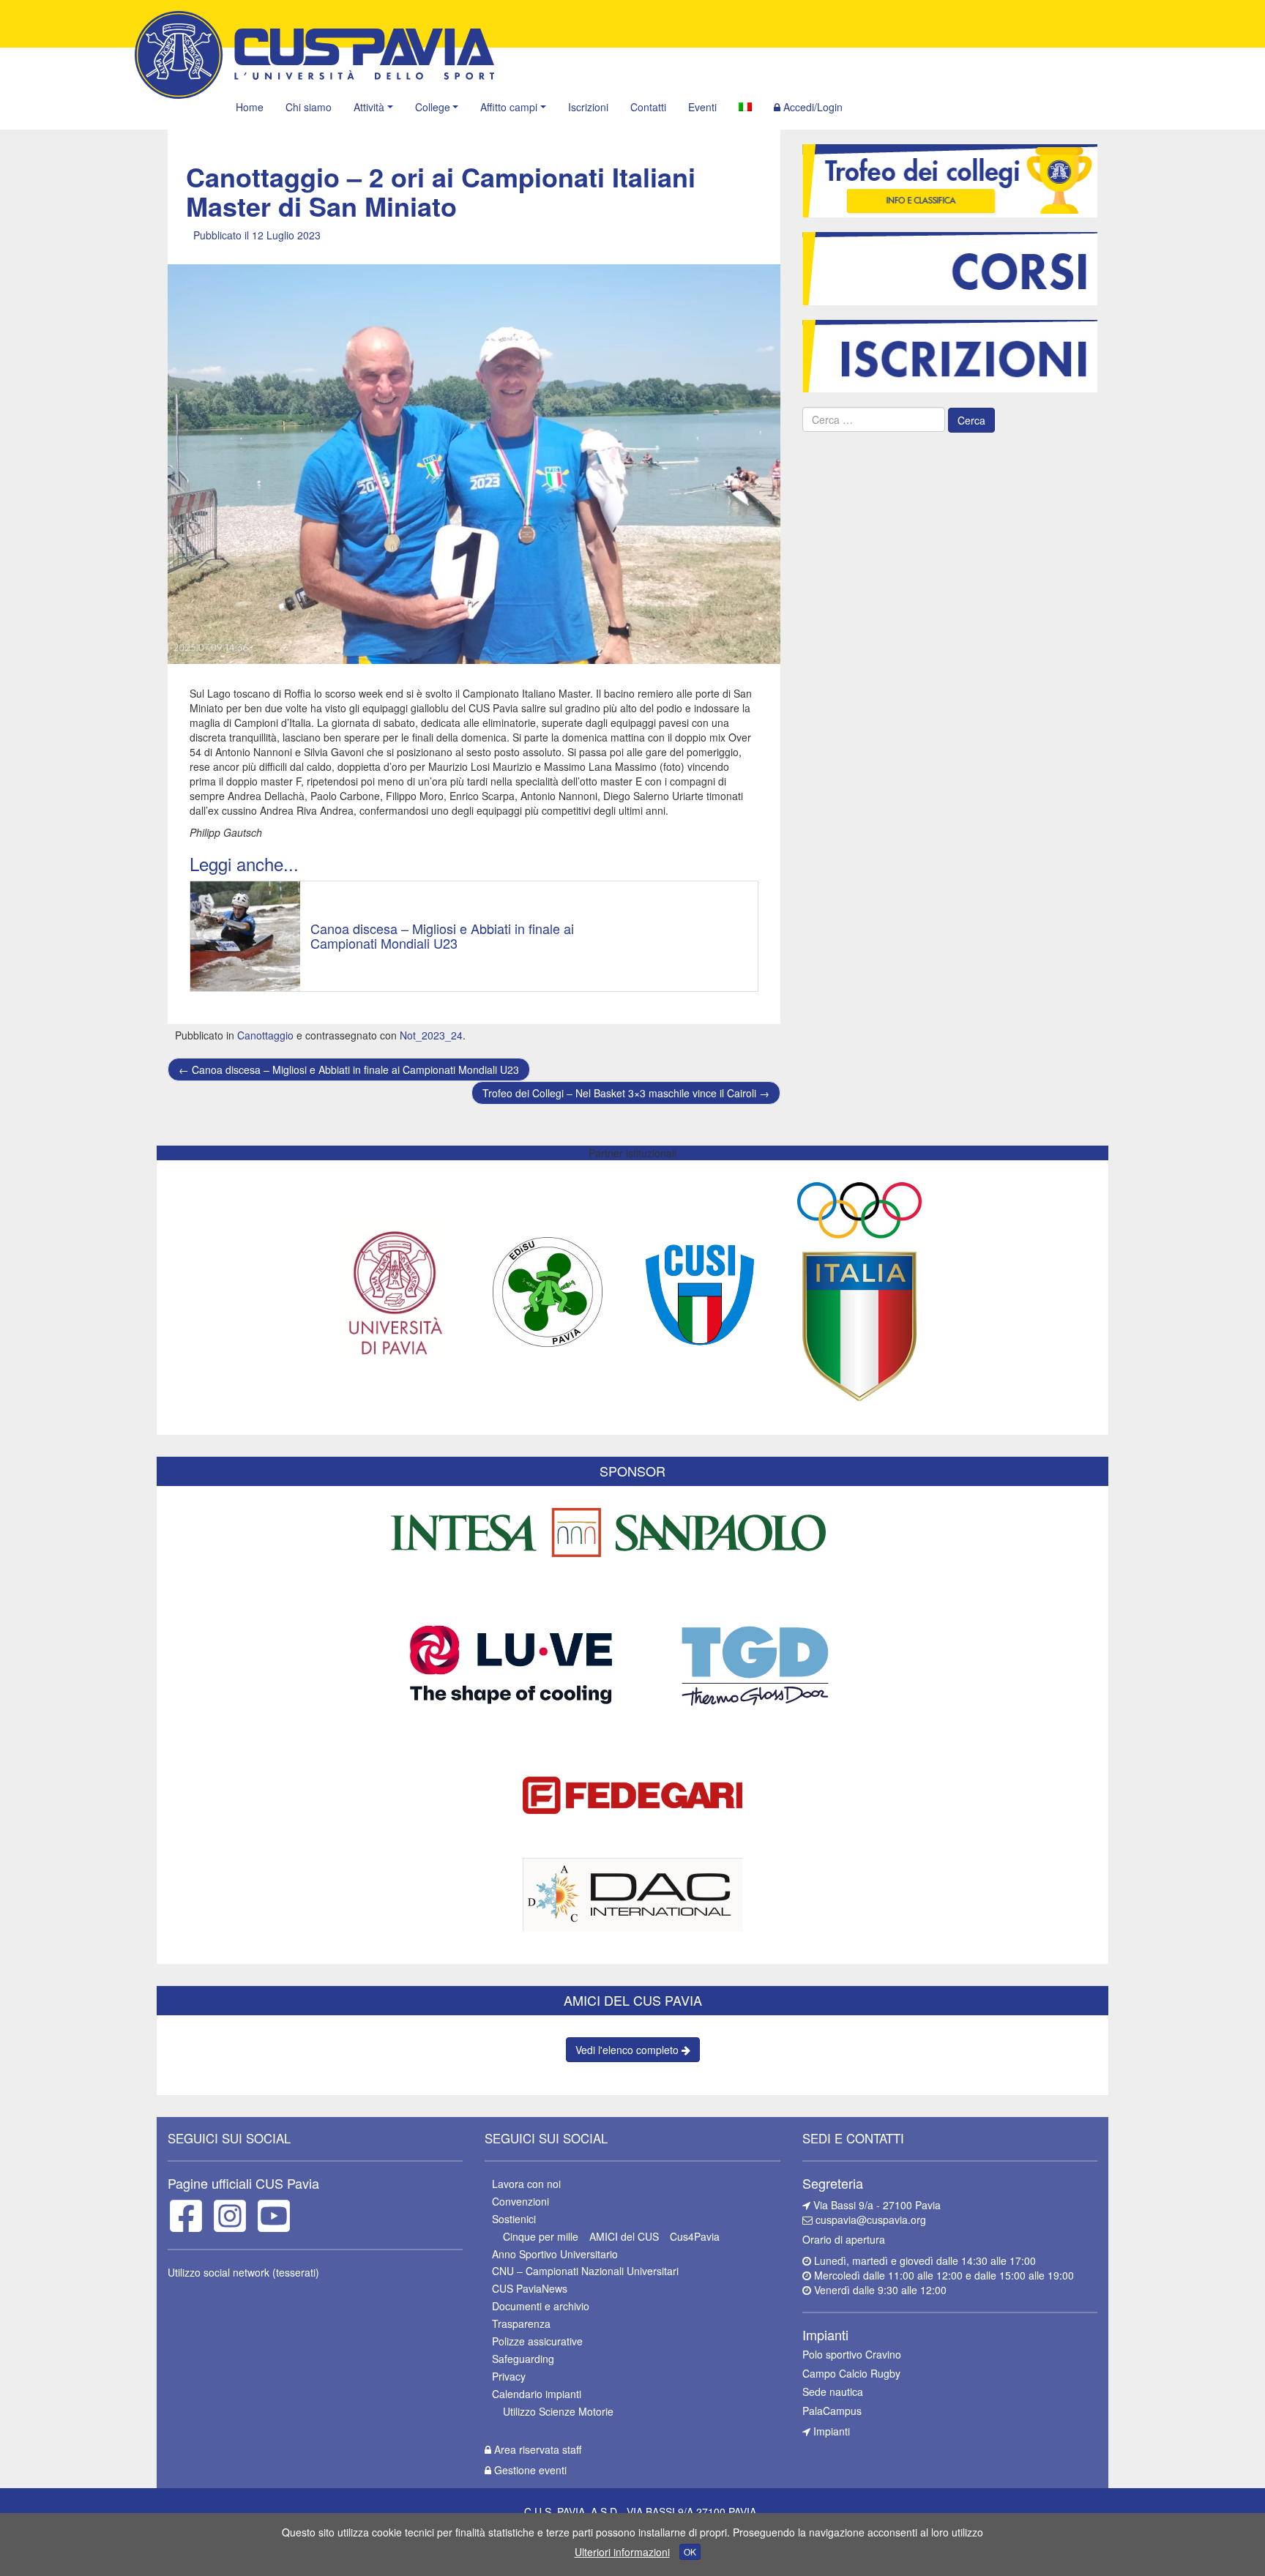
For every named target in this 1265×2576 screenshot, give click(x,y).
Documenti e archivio (541, 2306)
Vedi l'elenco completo (628, 2050)
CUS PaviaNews (530, 2288)
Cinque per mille (541, 2236)
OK (690, 2551)
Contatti (648, 107)
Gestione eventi (529, 2470)
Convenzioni (520, 2201)
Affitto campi (509, 107)
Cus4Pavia (695, 2236)
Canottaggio (265, 1035)
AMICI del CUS (624, 2236)
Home (250, 107)
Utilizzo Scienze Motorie (558, 2411)
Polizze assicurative (537, 2341)
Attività (369, 107)
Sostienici (514, 2219)
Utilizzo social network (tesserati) (243, 2272)
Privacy (509, 2376)
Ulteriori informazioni (622, 2552)
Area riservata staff (536, 2449)
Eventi (702, 107)
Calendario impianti (537, 2394)
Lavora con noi (526, 2184)
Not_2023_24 (431, 1035)
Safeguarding (523, 2359)
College (433, 107)
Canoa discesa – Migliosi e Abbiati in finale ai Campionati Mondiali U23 (349, 1069)
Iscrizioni (588, 107)
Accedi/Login (811, 107)
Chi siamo (309, 107)
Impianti (830, 2431)
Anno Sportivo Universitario (555, 2254)
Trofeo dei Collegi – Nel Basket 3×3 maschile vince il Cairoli (626, 1093)
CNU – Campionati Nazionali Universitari (585, 2271)
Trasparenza (521, 2323)
